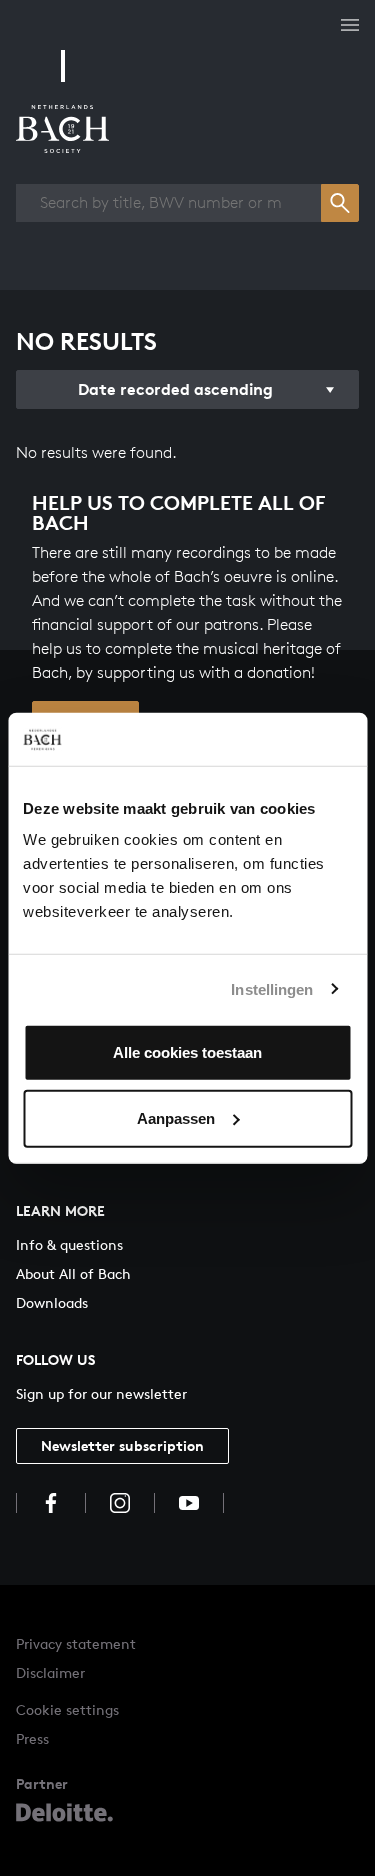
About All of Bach (73, 1273)
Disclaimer (50, 1672)
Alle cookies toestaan (187, 1052)
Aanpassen (176, 1117)
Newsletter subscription (122, 1445)
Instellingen (272, 988)
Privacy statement (76, 1643)
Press (32, 1738)
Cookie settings (67, 1709)
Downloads (52, 1302)
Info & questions (69, 1244)
